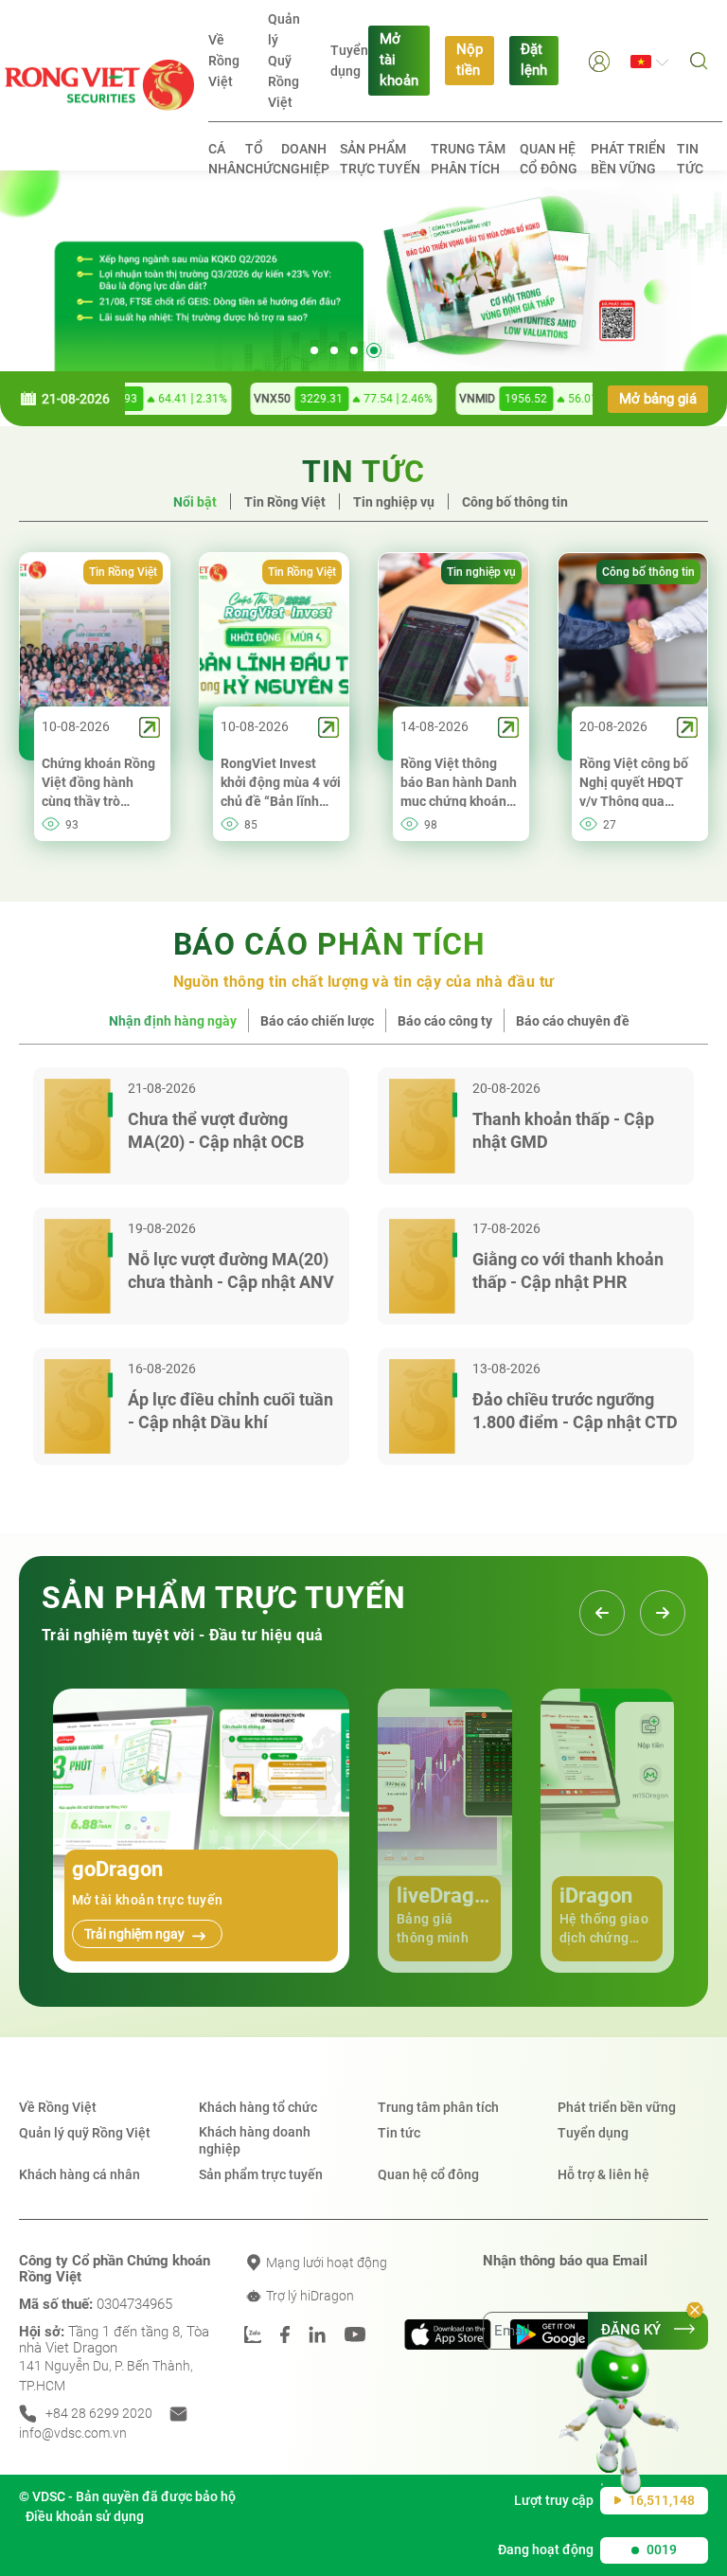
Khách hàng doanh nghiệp (255, 2140)
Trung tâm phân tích (468, 159)
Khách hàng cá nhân (80, 2174)
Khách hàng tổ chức (258, 2107)
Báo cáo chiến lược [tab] (317, 1021)
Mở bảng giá (658, 399)
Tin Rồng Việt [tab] (285, 502)
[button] (599, 60)
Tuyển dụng (349, 61)
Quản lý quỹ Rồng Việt (85, 2133)
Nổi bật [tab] (195, 502)
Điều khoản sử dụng (85, 2516)
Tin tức (690, 159)
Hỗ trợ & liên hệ (603, 2174)
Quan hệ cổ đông (549, 159)
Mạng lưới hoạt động (325, 2263)
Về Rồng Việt (224, 61)
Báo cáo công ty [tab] (445, 1021)
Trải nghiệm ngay (136, 1934)
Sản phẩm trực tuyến (380, 159)
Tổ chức (263, 159)
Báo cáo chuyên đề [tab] (573, 1021)
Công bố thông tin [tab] (515, 502)
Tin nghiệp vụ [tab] (394, 502)
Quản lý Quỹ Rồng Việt (284, 61)
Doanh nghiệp (305, 159)
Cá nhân (227, 159)
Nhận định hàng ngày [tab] (173, 1021)
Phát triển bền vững (628, 159)
